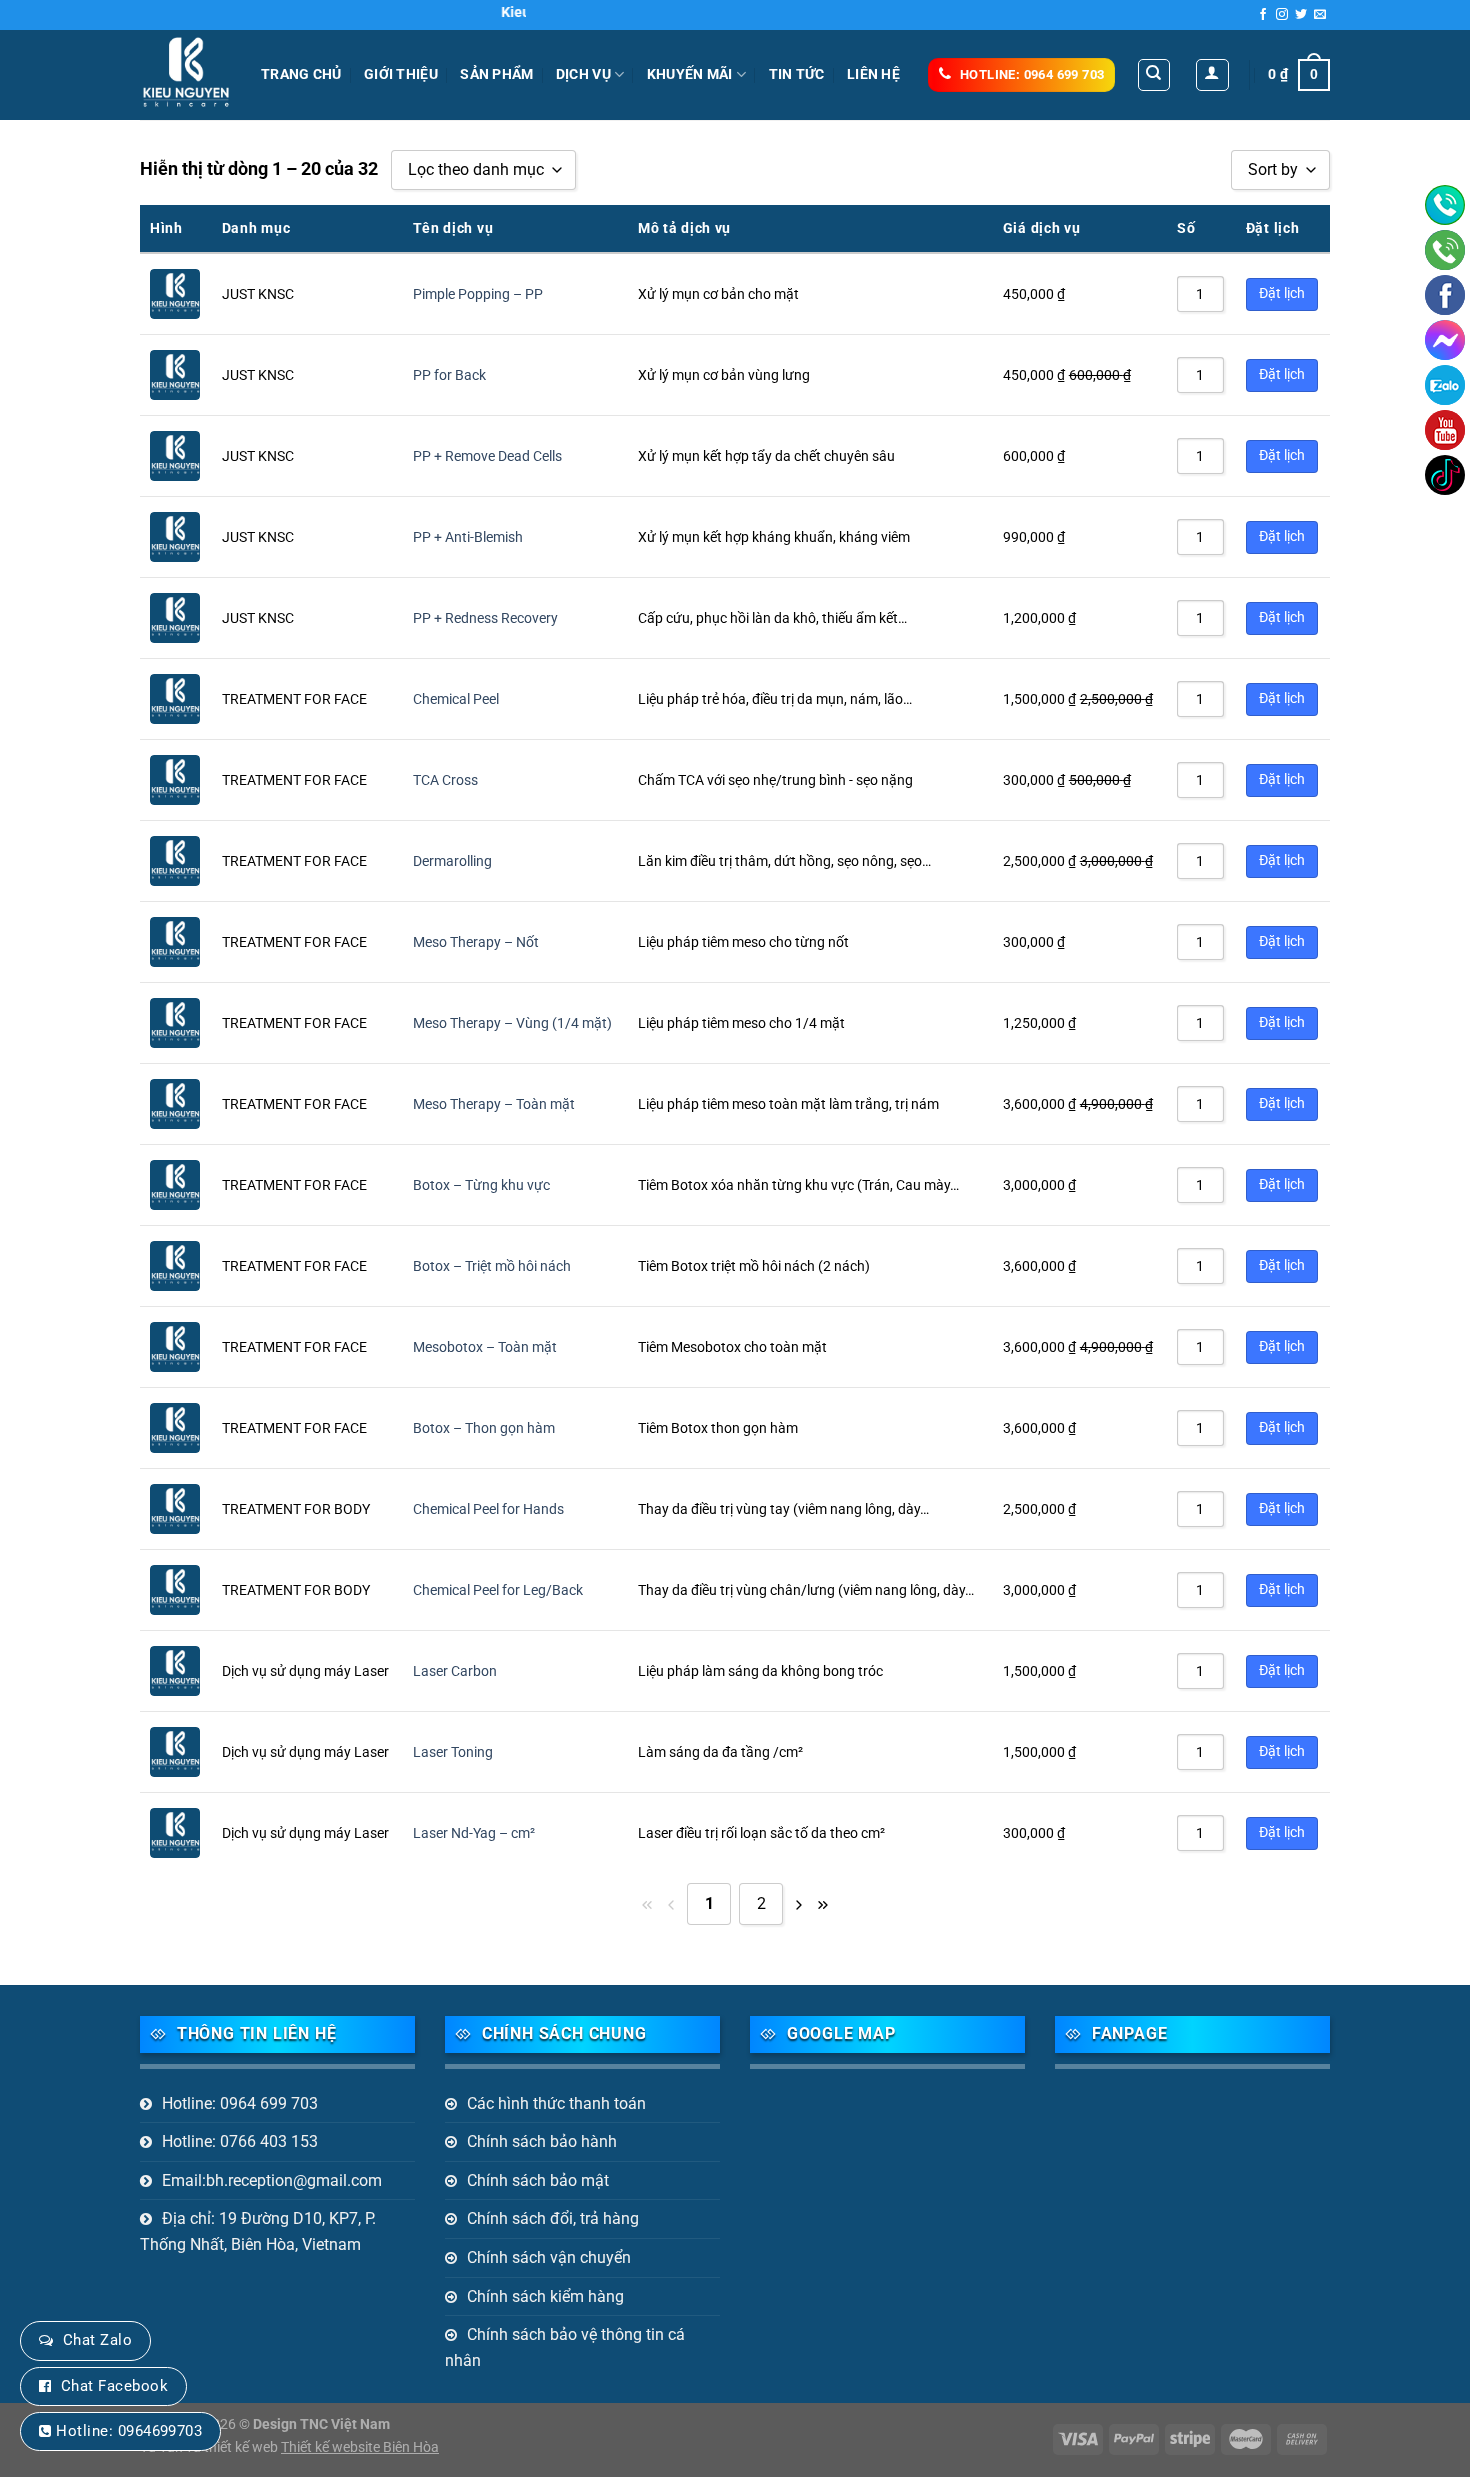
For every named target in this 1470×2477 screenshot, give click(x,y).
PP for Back (449, 375)
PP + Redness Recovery (485, 618)
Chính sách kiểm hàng (545, 2296)
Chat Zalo (97, 2340)
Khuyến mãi (690, 74)
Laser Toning (453, 1752)
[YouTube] (1445, 430)
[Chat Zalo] (1445, 385)
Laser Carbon (455, 1671)
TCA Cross (445, 780)
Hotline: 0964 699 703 (240, 2103)
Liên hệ (873, 74)
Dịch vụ (583, 74)
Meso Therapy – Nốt (476, 942)
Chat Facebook (114, 2386)
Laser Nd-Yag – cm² (474, 1833)
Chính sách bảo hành (542, 2141)
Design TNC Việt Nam (321, 2424)
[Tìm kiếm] (1154, 75)
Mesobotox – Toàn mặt (485, 1347)
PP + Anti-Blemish (468, 537)
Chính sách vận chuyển (549, 2257)
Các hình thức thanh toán (556, 2103)
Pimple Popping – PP (478, 294)
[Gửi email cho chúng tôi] (1320, 15)
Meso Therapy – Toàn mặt (494, 1104)
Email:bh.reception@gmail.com (272, 2180)
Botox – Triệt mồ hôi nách (492, 1266)
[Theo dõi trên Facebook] (1263, 15)
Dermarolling (452, 861)
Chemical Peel (456, 699)
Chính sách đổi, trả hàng (553, 2218)
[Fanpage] (1445, 295)
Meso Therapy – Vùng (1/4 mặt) (512, 1023)
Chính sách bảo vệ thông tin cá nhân (565, 2347)
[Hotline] (1445, 205)
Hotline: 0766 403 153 (240, 2141)
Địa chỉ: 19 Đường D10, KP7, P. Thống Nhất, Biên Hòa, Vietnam (258, 2231)
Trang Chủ (301, 74)
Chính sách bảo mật (538, 2180)
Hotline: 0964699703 (129, 2431)
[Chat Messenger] (1445, 340)
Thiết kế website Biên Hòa (360, 2447)
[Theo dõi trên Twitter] (1301, 15)
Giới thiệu (401, 74)
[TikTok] (1445, 475)
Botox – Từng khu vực (481, 1185)
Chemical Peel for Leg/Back (498, 1590)
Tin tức (797, 74)
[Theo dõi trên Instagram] (1282, 15)
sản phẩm (496, 74)
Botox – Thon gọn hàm (484, 1428)
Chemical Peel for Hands (488, 1509)
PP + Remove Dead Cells (487, 456)
